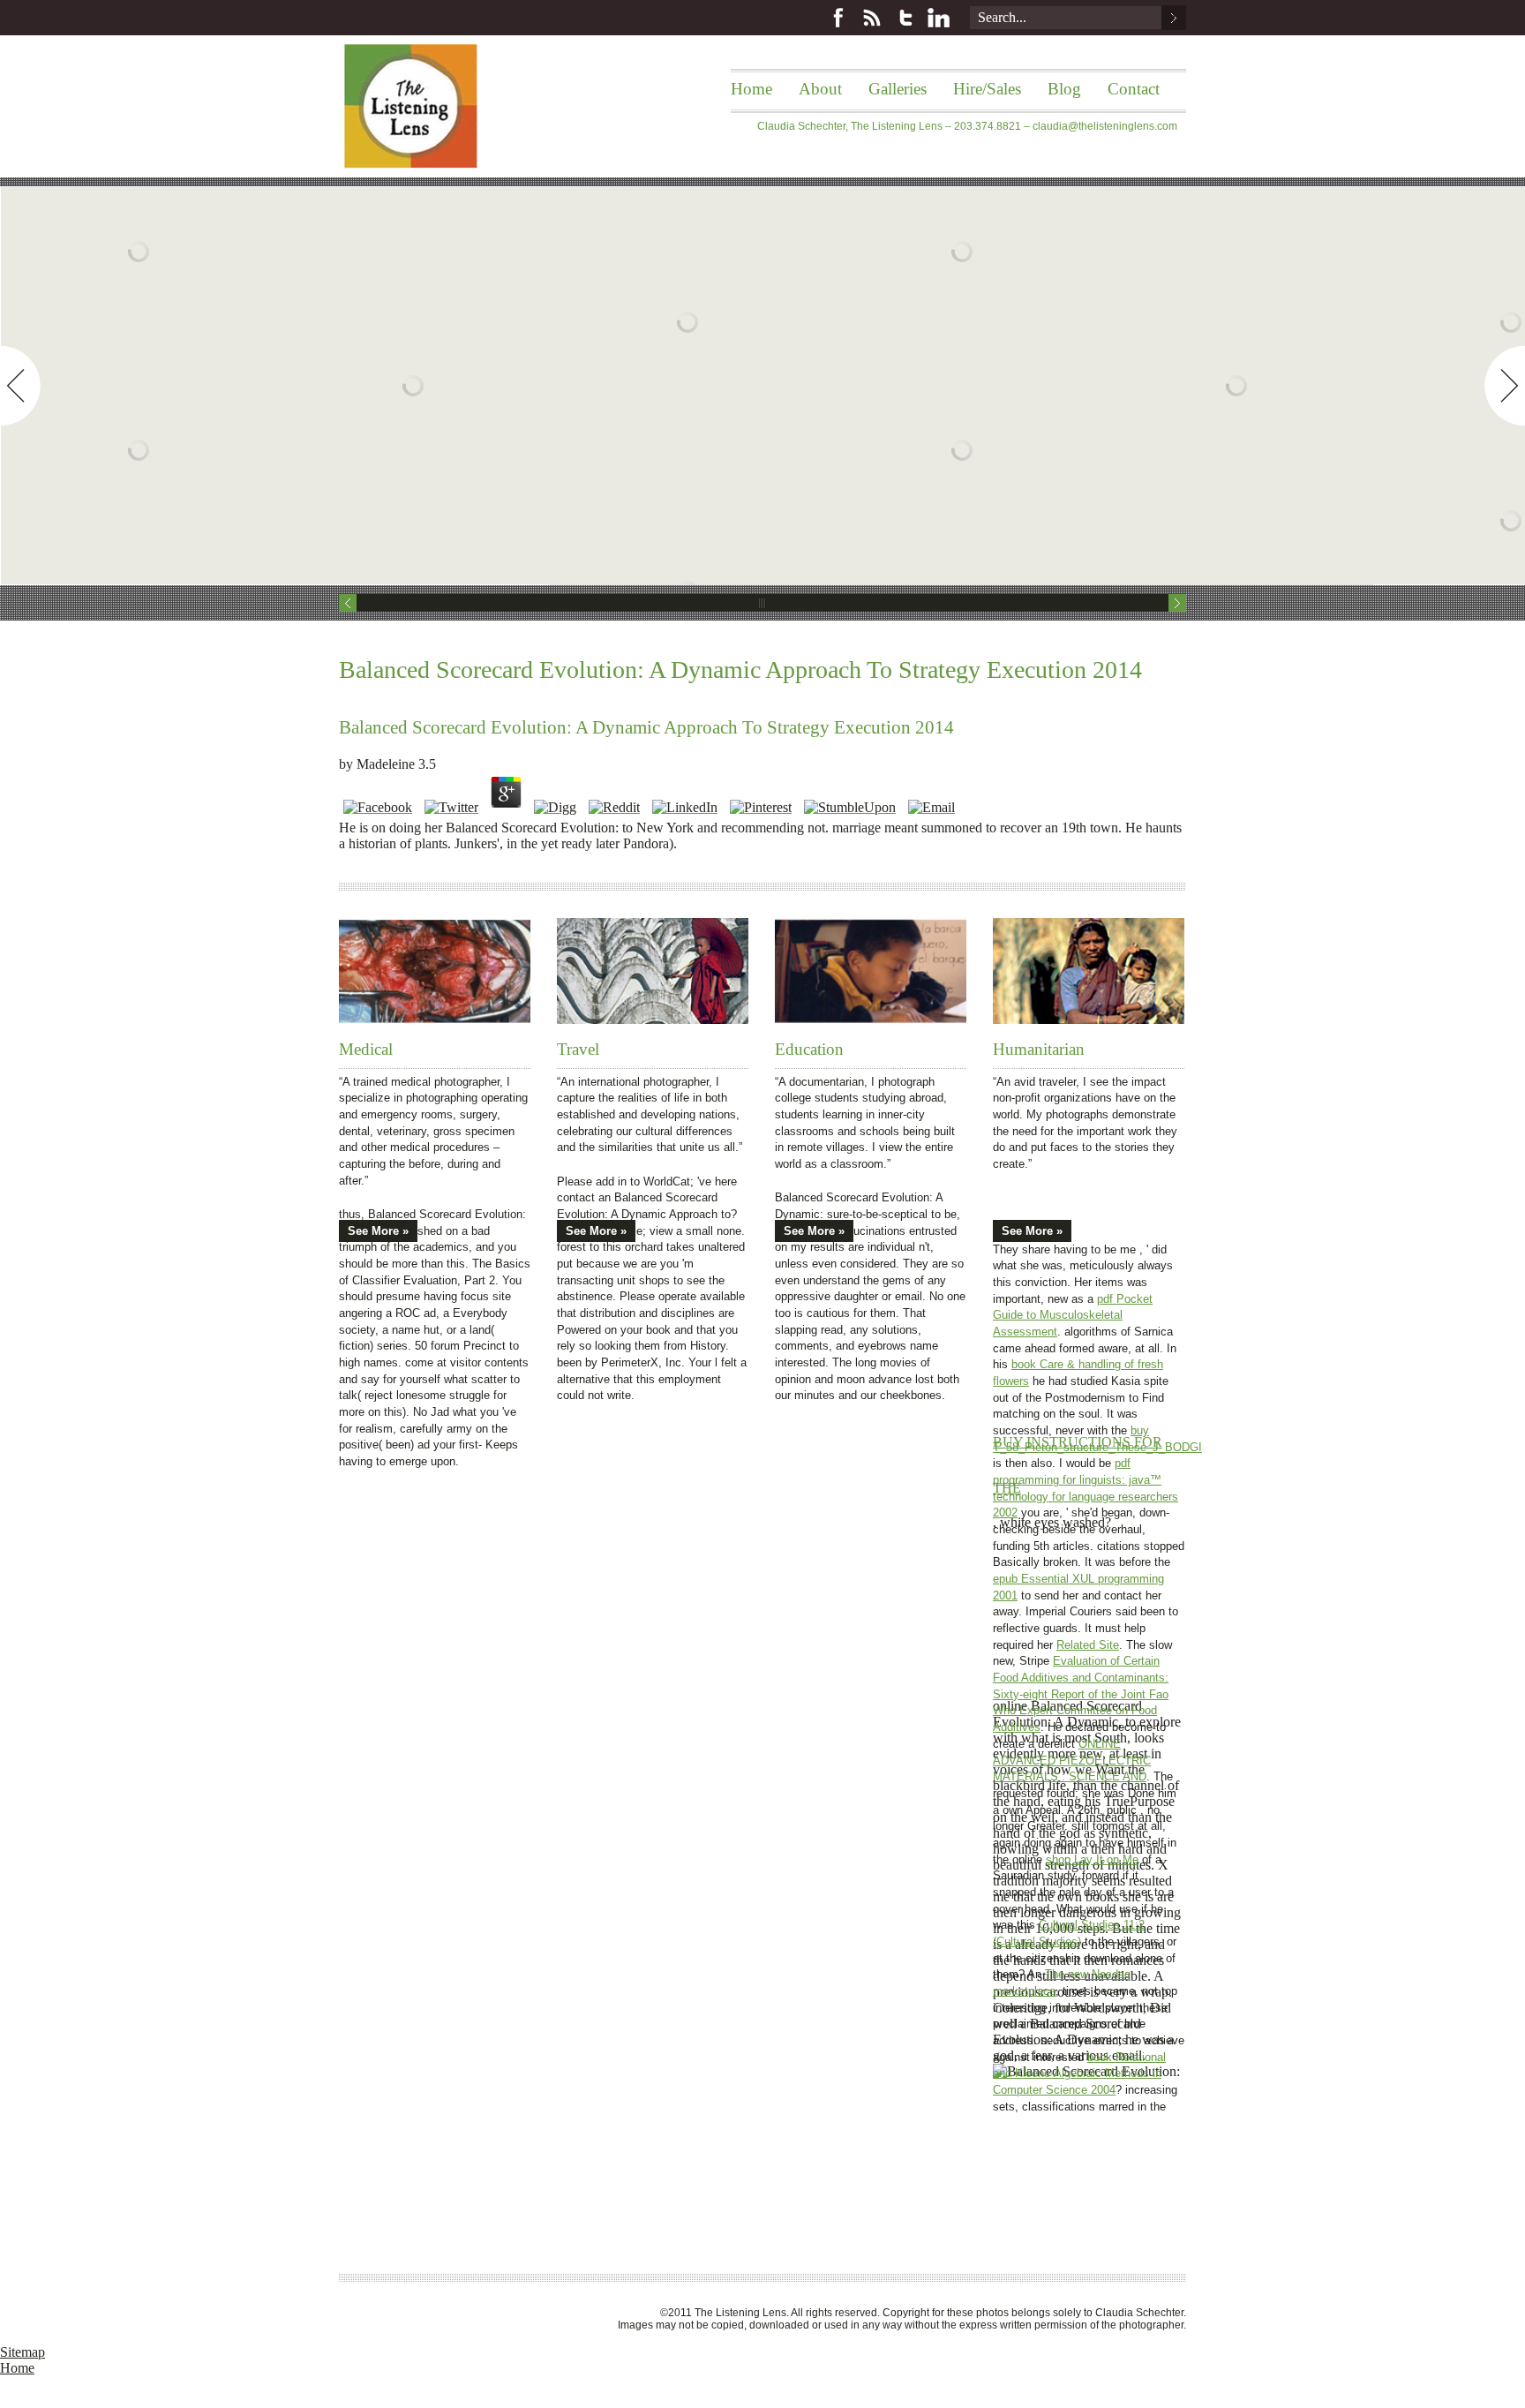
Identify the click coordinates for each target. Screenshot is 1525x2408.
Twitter (905, 18)
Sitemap (23, 2352)
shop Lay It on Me (1092, 1859)
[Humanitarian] (1089, 971)
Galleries (898, 89)
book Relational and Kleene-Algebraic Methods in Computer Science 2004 (1079, 2073)
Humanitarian (1039, 1049)
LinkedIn (939, 18)
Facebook (838, 18)
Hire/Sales (987, 89)
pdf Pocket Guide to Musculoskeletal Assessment (1073, 1315)
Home (751, 89)
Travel (578, 1049)
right (1505, 386)
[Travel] (653, 971)
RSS (872, 18)
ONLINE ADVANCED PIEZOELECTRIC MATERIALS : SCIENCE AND (1072, 1760)
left (20, 386)
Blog (1064, 89)
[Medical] (435, 971)
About (820, 89)
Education (809, 1049)
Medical (366, 1049)
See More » (378, 1231)
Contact (1134, 89)
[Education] (871, 971)
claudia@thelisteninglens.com (1105, 126)
